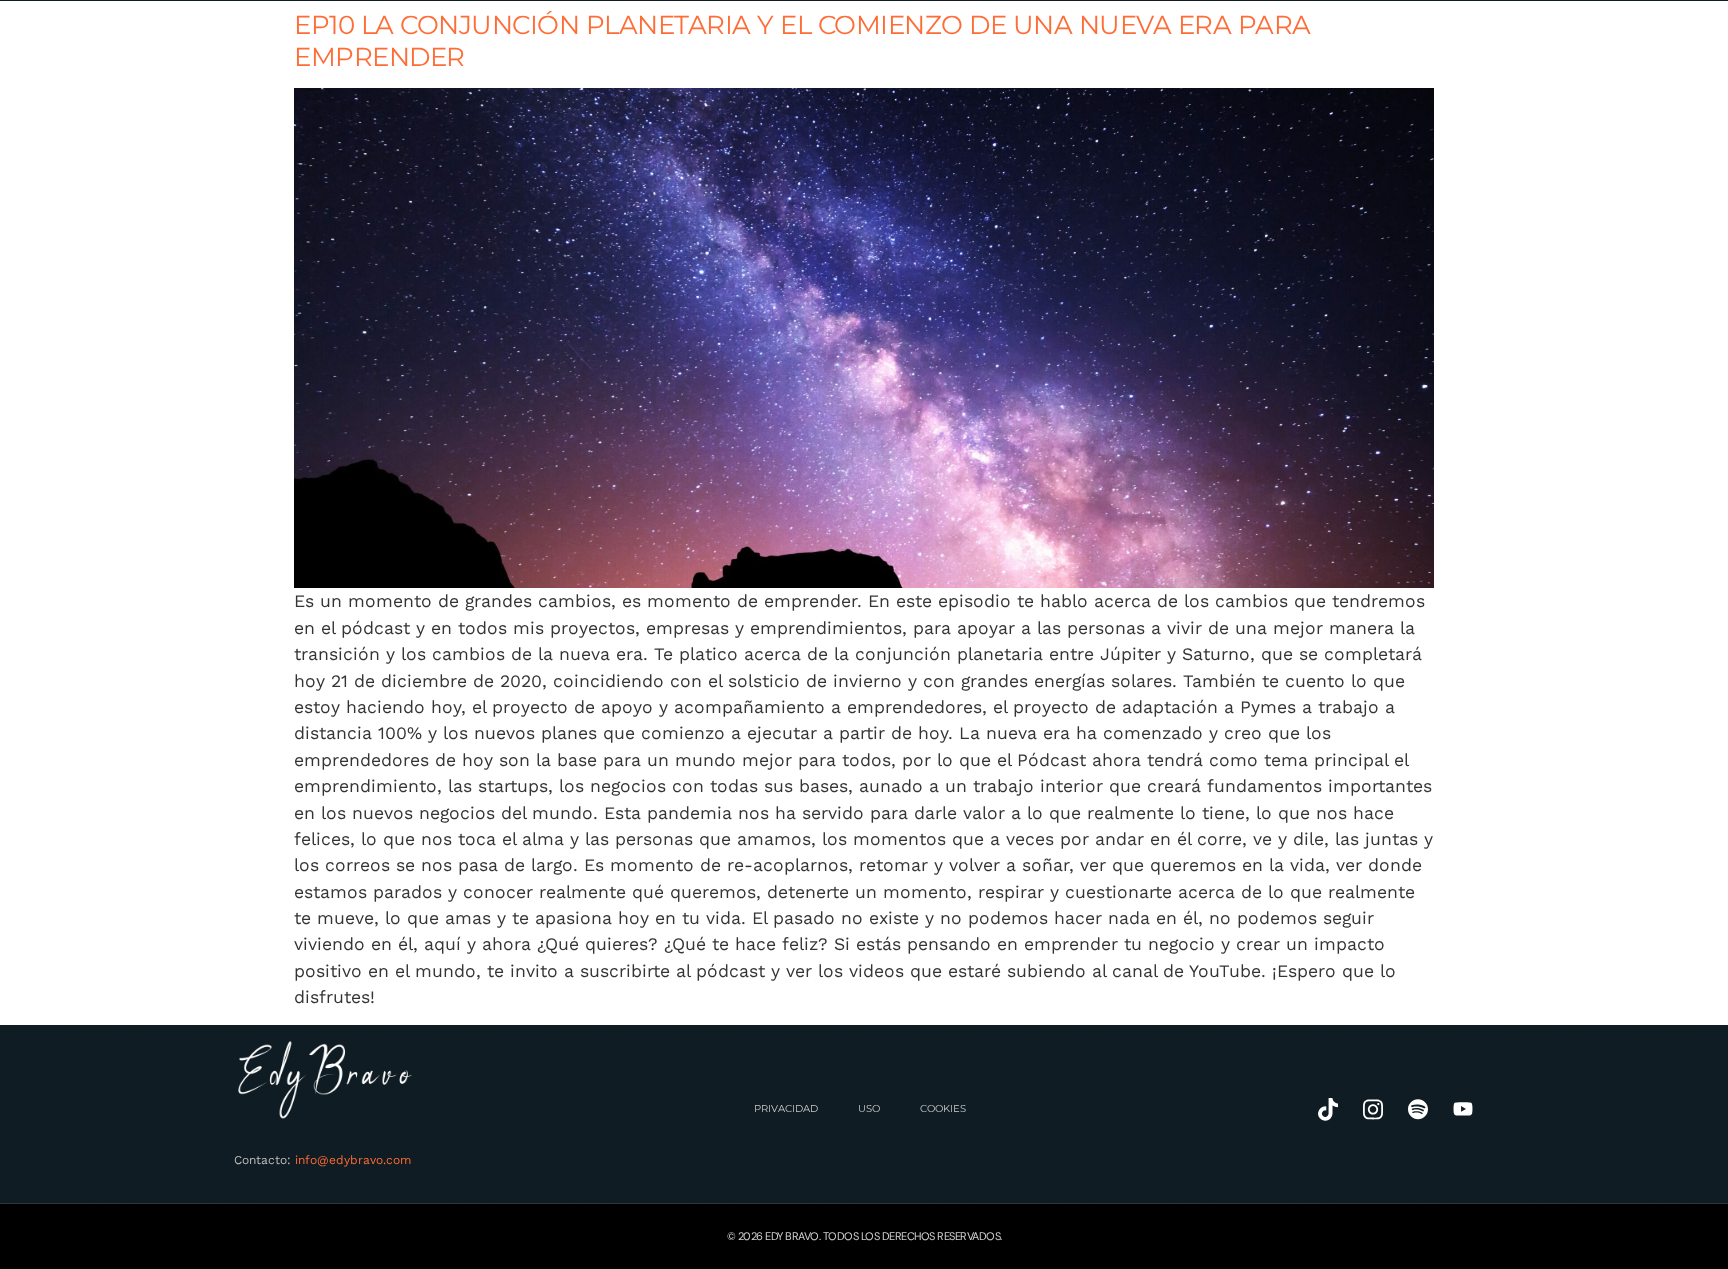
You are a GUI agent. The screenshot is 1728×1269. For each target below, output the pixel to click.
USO (869, 1108)
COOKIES (943, 1108)
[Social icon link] (1327, 1109)
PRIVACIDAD (786, 1108)
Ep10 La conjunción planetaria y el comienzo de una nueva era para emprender (802, 40)
